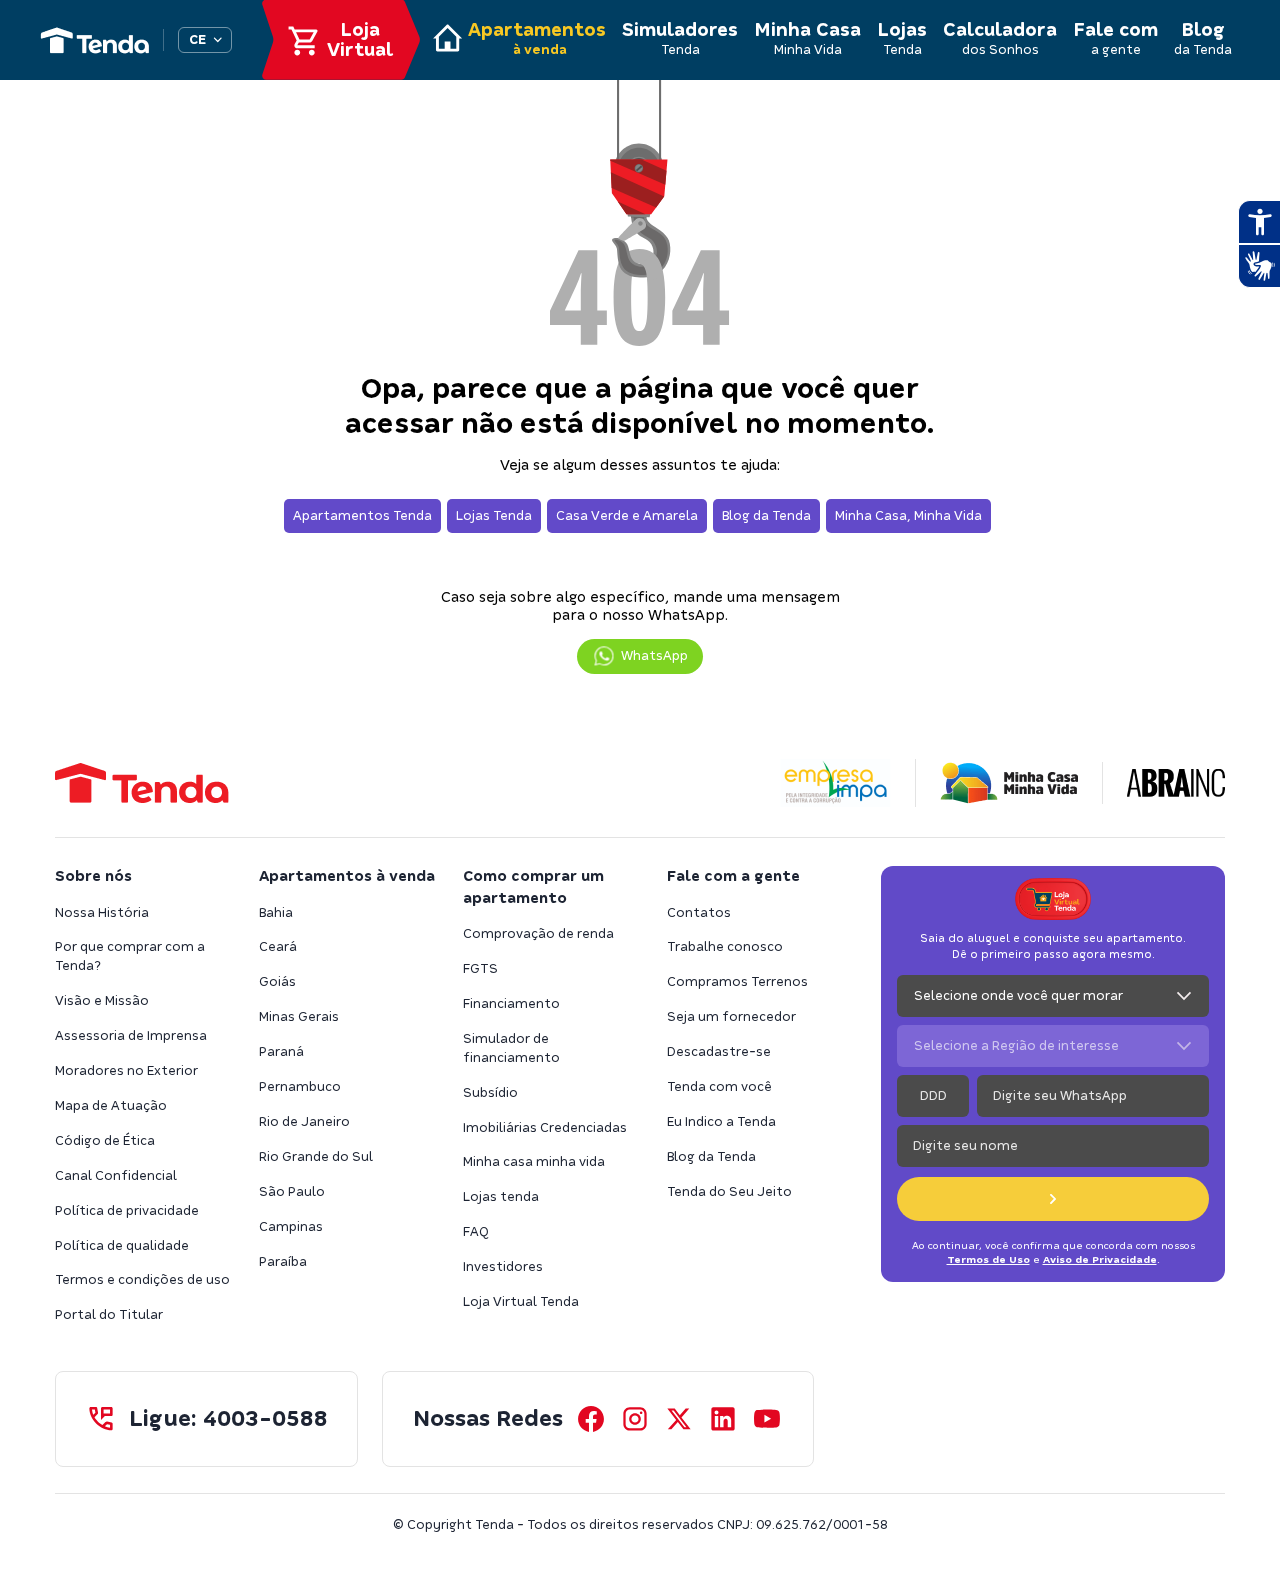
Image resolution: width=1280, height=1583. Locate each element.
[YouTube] (767, 1419)
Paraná (281, 1051)
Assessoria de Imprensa (131, 1035)
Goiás (277, 981)
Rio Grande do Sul (316, 1156)
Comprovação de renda (538, 933)
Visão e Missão (102, 1000)
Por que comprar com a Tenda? (130, 956)
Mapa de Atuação (111, 1105)
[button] (640, 656)
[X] (679, 1419)
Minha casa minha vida (534, 1161)
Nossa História (102, 912)
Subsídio (490, 1092)
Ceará (278, 946)
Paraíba (283, 1261)
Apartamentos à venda (347, 876)
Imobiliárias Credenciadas (545, 1127)
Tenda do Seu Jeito (729, 1191)
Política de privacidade (127, 1210)
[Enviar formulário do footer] (1053, 1199)
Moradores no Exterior (126, 1070)
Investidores (503, 1266)
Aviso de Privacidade (1100, 1259)
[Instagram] (635, 1419)
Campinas (291, 1226)
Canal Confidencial (116, 1175)
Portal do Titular (109, 1314)
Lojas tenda (501, 1196)
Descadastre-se (719, 1051)
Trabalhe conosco (725, 946)
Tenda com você (719, 1086)
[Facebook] (591, 1419)
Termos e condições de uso (142, 1279)
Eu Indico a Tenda (721, 1121)
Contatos (699, 912)
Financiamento (511, 1003)
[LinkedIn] (723, 1419)
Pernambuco (300, 1086)
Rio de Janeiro (304, 1121)
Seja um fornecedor (731, 1016)
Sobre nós (93, 876)
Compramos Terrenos (737, 981)
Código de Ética (105, 1140)
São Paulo (292, 1191)
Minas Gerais (299, 1016)
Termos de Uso (988, 1259)
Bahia (276, 912)
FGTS (480, 968)
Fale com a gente (733, 876)
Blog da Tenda (711, 1156)
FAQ (476, 1231)
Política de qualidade (122, 1245)
